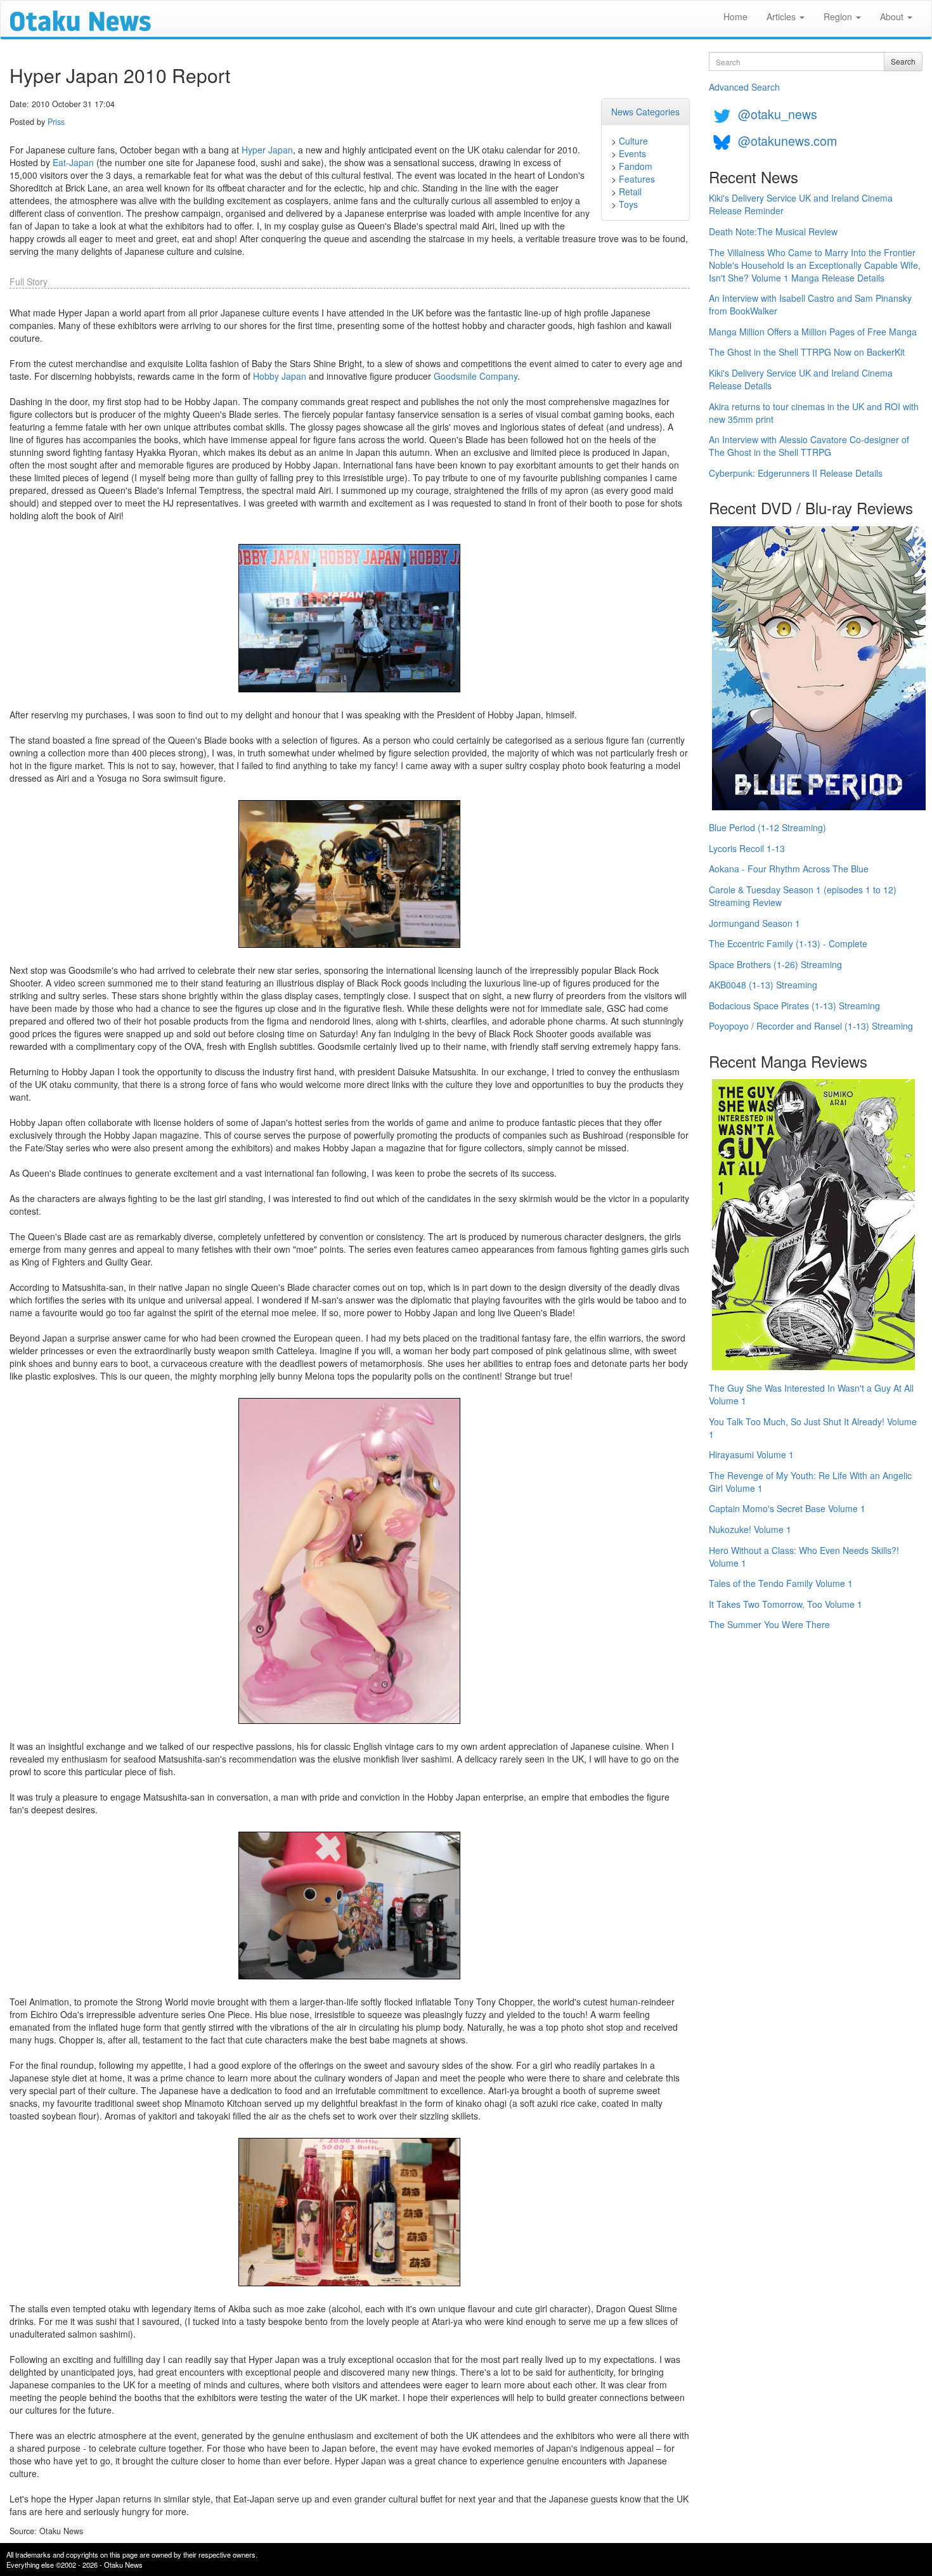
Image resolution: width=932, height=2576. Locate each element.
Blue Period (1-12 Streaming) (767, 827)
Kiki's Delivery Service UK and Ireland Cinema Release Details (801, 379)
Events (632, 153)
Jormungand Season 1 (754, 923)
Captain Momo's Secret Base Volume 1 (787, 1508)
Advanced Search (744, 87)
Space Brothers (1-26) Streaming (775, 964)
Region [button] (839, 16)
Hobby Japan (280, 376)
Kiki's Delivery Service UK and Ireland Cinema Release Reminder (801, 204)
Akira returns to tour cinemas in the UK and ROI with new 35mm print (814, 413)
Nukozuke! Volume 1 (750, 1529)
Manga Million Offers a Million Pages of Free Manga (813, 332)
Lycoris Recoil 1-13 (747, 848)
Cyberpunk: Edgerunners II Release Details (796, 473)
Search (903, 61)
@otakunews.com (787, 140)
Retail (630, 191)
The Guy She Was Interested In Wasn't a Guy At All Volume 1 (811, 1394)
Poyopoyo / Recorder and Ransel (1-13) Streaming (811, 1026)
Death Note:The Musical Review (773, 231)
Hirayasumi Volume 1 (751, 1454)
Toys (628, 204)
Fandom (636, 166)
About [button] (893, 16)
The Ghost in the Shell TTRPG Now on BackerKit (807, 352)
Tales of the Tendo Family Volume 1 (781, 1583)
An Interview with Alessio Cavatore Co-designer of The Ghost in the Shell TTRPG (809, 446)
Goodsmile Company (476, 376)
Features (637, 179)
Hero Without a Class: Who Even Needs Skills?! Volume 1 (804, 1557)
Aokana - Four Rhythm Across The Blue (789, 869)
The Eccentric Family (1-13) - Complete (788, 943)
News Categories (645, 112)
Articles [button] (782, 16)
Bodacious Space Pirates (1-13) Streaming (794, 1006)
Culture (633, 141)
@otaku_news (778, 114)
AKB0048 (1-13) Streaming (763, 985)
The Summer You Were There (769, 1624)
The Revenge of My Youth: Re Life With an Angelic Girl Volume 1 (810, 1482)
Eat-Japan (73, 162)
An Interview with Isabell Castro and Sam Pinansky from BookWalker (810, 304)
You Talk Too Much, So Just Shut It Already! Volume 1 (813, 1428)
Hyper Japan (267, 150)
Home (735, 16)
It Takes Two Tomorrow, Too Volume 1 (786, 1604)
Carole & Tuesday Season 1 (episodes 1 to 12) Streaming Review (803, 896)
